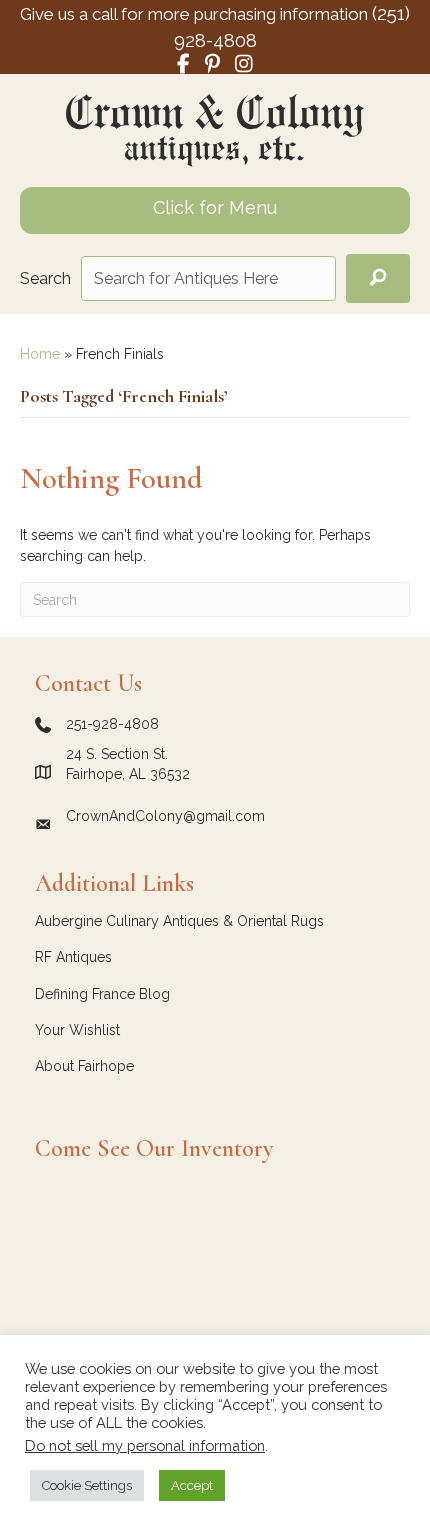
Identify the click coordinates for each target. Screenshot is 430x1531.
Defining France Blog (102, 994)
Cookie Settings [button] (87, 1485)
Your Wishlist (77, 1030)
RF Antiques (73, 957)
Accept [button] (192, 1485)
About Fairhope (84, 1066)
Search (45, 278)
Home (40, 354)
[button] (378, 278)
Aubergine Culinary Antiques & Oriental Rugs (179, 921)
